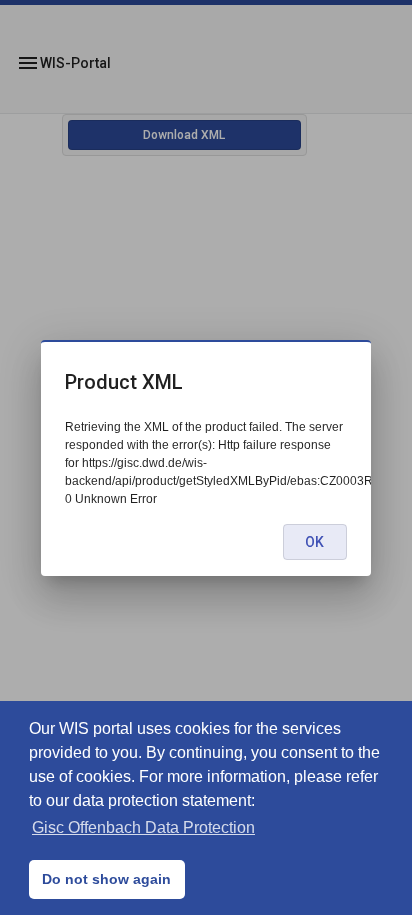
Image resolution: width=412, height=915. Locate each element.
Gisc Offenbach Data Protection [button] (143, 827)
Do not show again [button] (106, 879)
